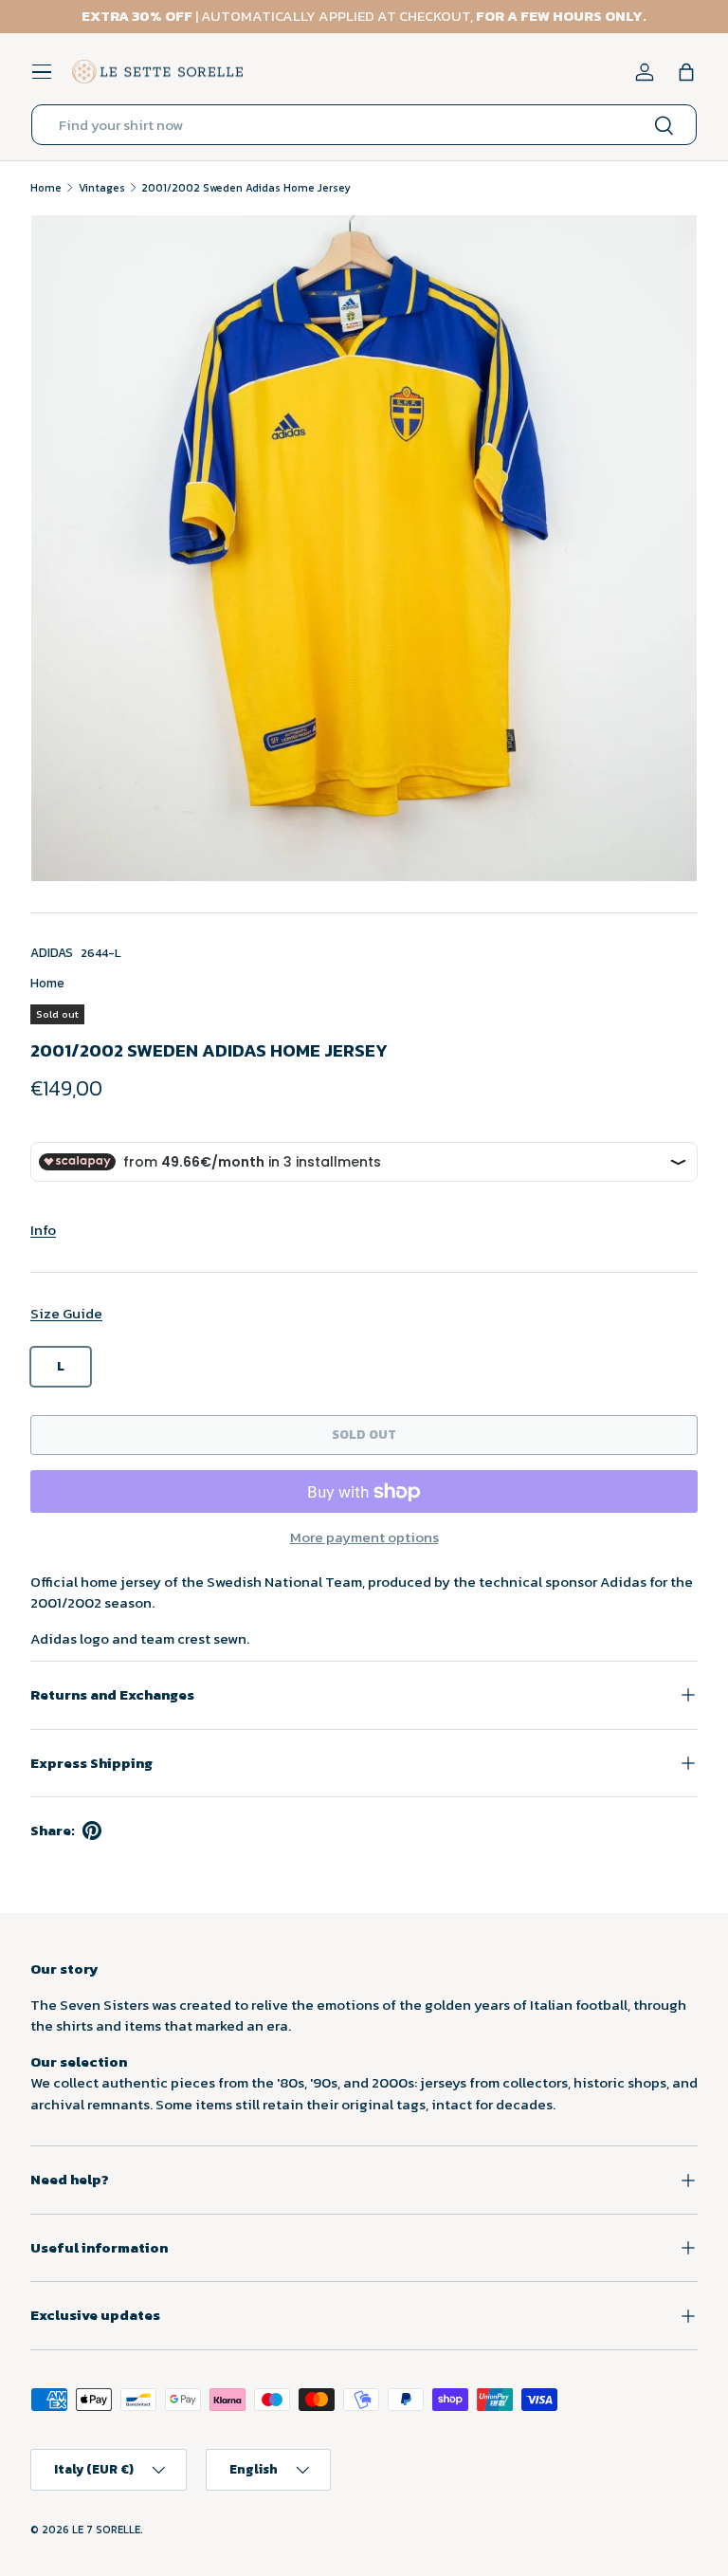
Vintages (102, 188)
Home (46, 188)
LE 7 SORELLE (106, 2530)
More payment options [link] (364, 1537)
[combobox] (364, 125)
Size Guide (66, 1313)
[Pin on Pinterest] (92, 1831)
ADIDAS (52, 952)
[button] (686, 72)
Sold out (364, 1434)
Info (43, 1230)
